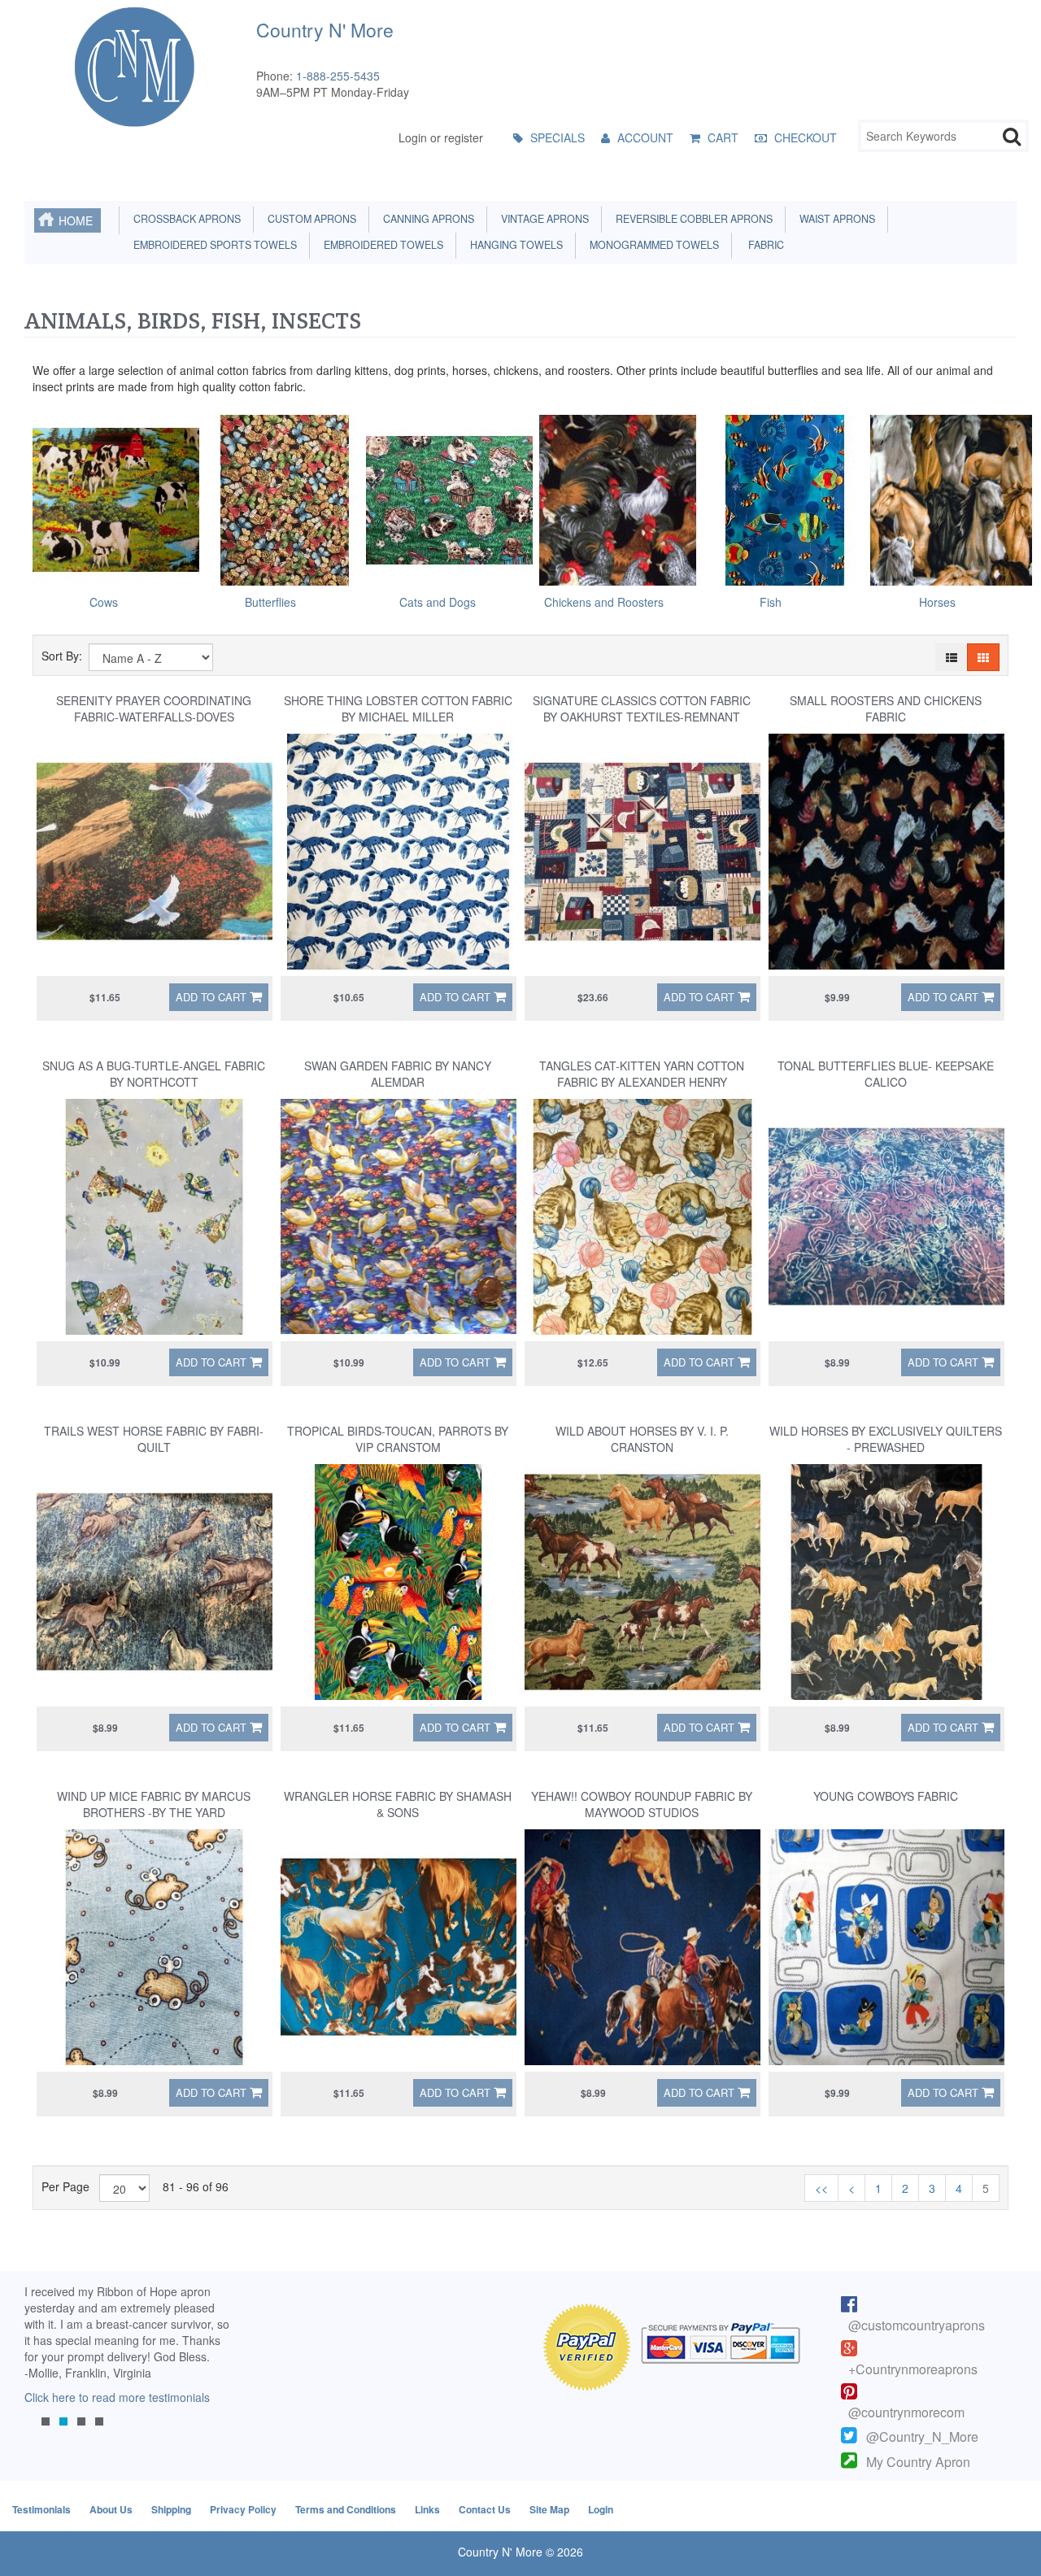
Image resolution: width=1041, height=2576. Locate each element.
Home (76, 220)
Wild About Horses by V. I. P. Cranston (642, 1439)
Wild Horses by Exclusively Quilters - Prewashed (886, 1439)
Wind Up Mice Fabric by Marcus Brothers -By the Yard (154, 1804)
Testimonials (41, 2509)
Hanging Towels (514, 245)
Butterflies (270, 602)
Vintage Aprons (542, 219)
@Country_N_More (922, 2437)
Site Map (549, 2509)
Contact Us (485, 2509)
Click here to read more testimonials (117, 2397)
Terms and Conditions (346, 2509)
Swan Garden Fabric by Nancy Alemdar (398, 1074)
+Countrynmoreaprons (913, 2369)
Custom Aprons (309, 219)
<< (821, 2188)
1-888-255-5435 (338, 76)
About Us (111, 2509)
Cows (104, 602)
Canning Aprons (426, 219)
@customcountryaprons (917, 2325)
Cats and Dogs (438, 602)
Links (427, 2509)
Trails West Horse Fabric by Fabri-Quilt (154, 1439)
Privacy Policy (243, 2509)
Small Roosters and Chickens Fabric (886, 708)
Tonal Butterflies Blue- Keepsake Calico (886, 1074)
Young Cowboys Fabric (886, 1796)
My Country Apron (918, 2462)
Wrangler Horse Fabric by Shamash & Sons (398, 1804)
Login (601, 2509)
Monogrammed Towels (652, 245)
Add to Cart (211, 997)
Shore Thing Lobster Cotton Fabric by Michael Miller (398, 708)
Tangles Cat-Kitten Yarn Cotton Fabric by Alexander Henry (642, 1074)
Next (216, 2369)
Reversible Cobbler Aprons (692, 219)
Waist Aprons (835, 219)
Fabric (762, 245)
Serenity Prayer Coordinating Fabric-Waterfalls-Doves (154, 708)
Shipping (171, 2509)
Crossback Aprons (185, 219)
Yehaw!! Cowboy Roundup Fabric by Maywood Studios (642, 1804)
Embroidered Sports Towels (213, 245)
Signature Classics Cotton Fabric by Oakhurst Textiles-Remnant (642, 708)
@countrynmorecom (906, 2412)
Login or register (441, 137)
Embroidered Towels (381, 245)
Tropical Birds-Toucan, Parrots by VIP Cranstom (398, 1439)
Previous (45, 2369)
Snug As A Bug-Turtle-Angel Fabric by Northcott (154, 1074)
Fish (771, 602)
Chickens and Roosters (604, 602)
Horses (937, 602)
